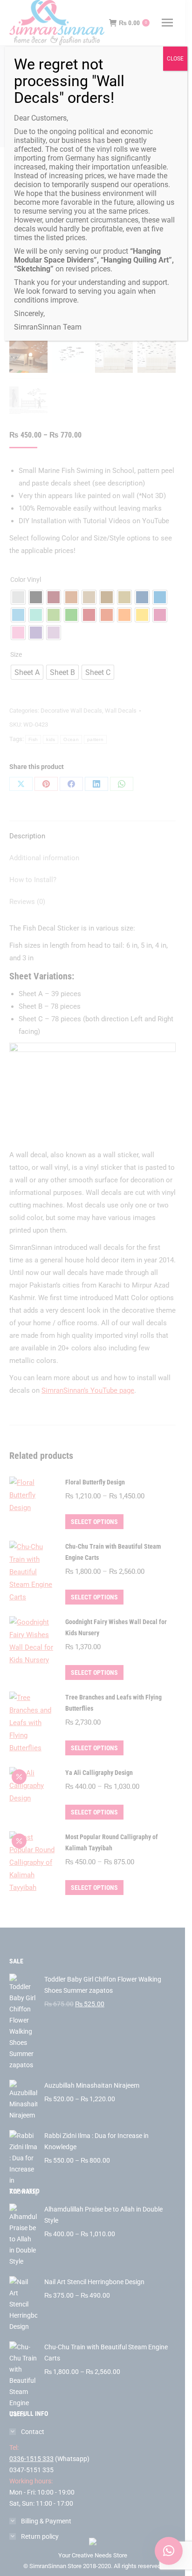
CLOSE (175, 59)
